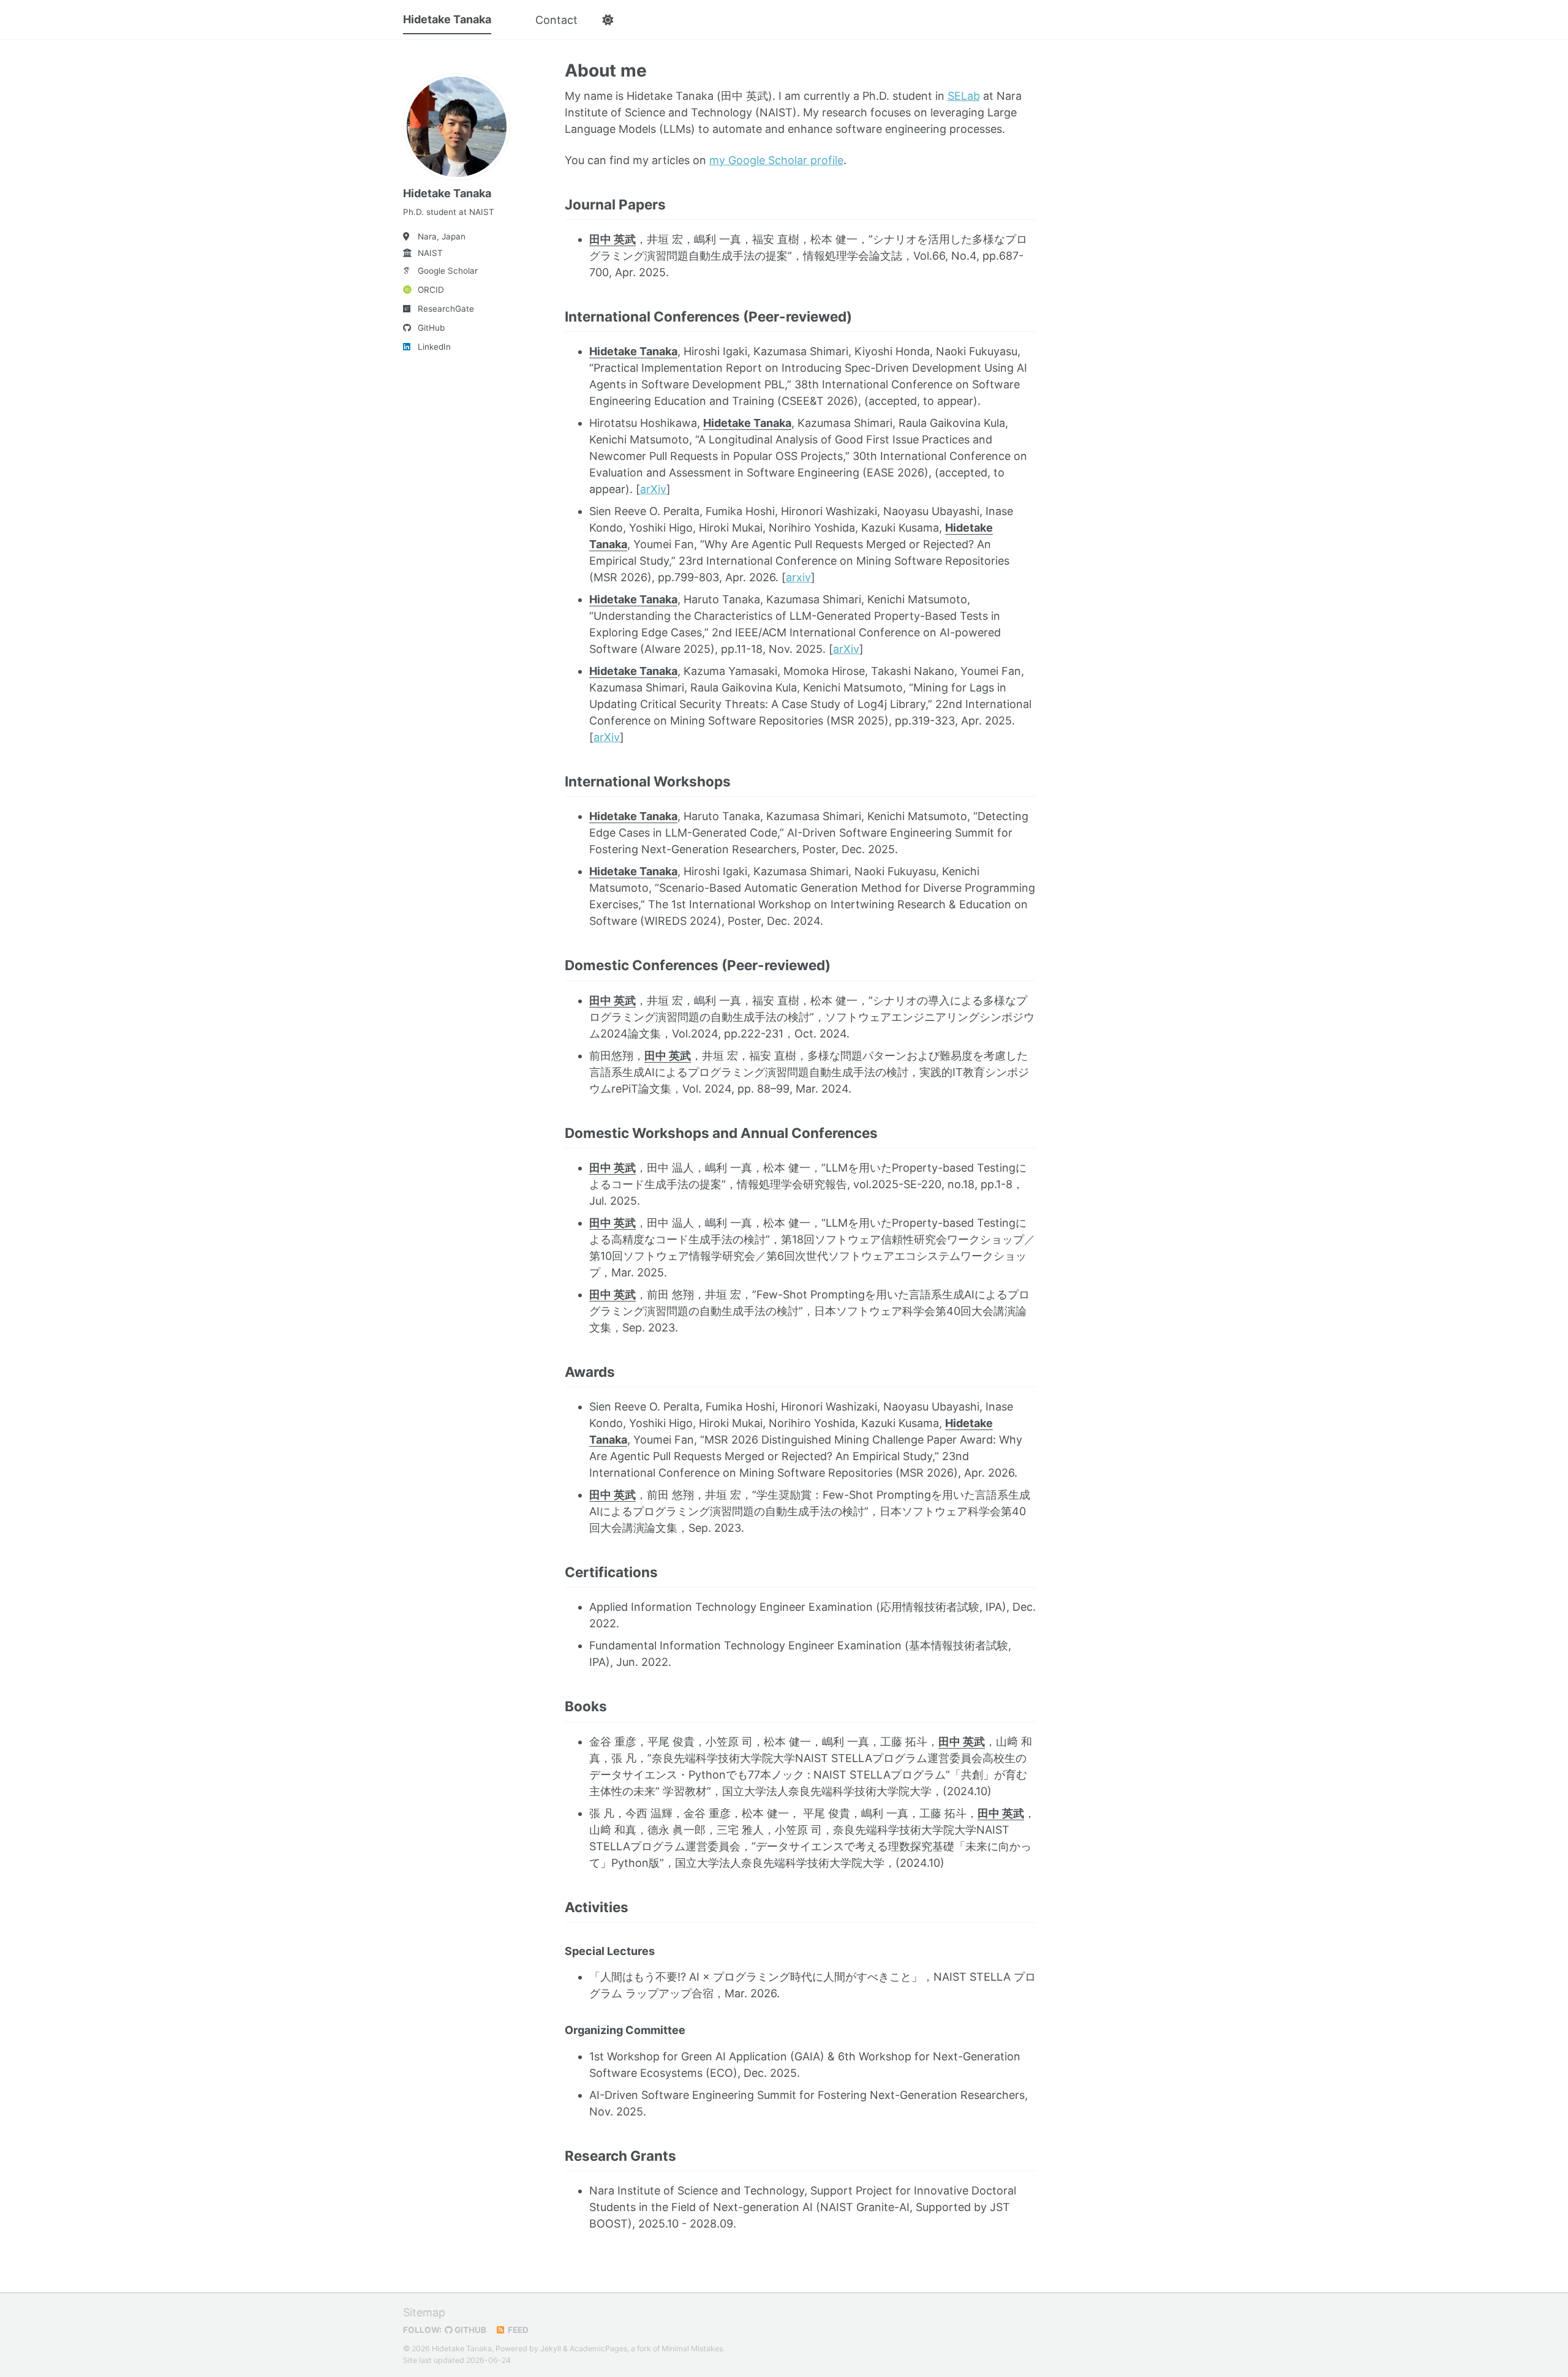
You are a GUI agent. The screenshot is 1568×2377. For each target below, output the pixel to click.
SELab (964, 96)
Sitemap (424, 2312)
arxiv (798, 577)
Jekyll (551, 2349)
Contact (556, 20)
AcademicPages (598, 2349)
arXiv (653, 489)
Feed (517, 2330)
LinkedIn (434, 347)
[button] (607, 20)
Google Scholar (448, 271)
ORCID (431, 290)
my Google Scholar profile (776, 160)
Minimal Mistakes (692, 2349)
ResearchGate (446, 309)
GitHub (431, 328)
